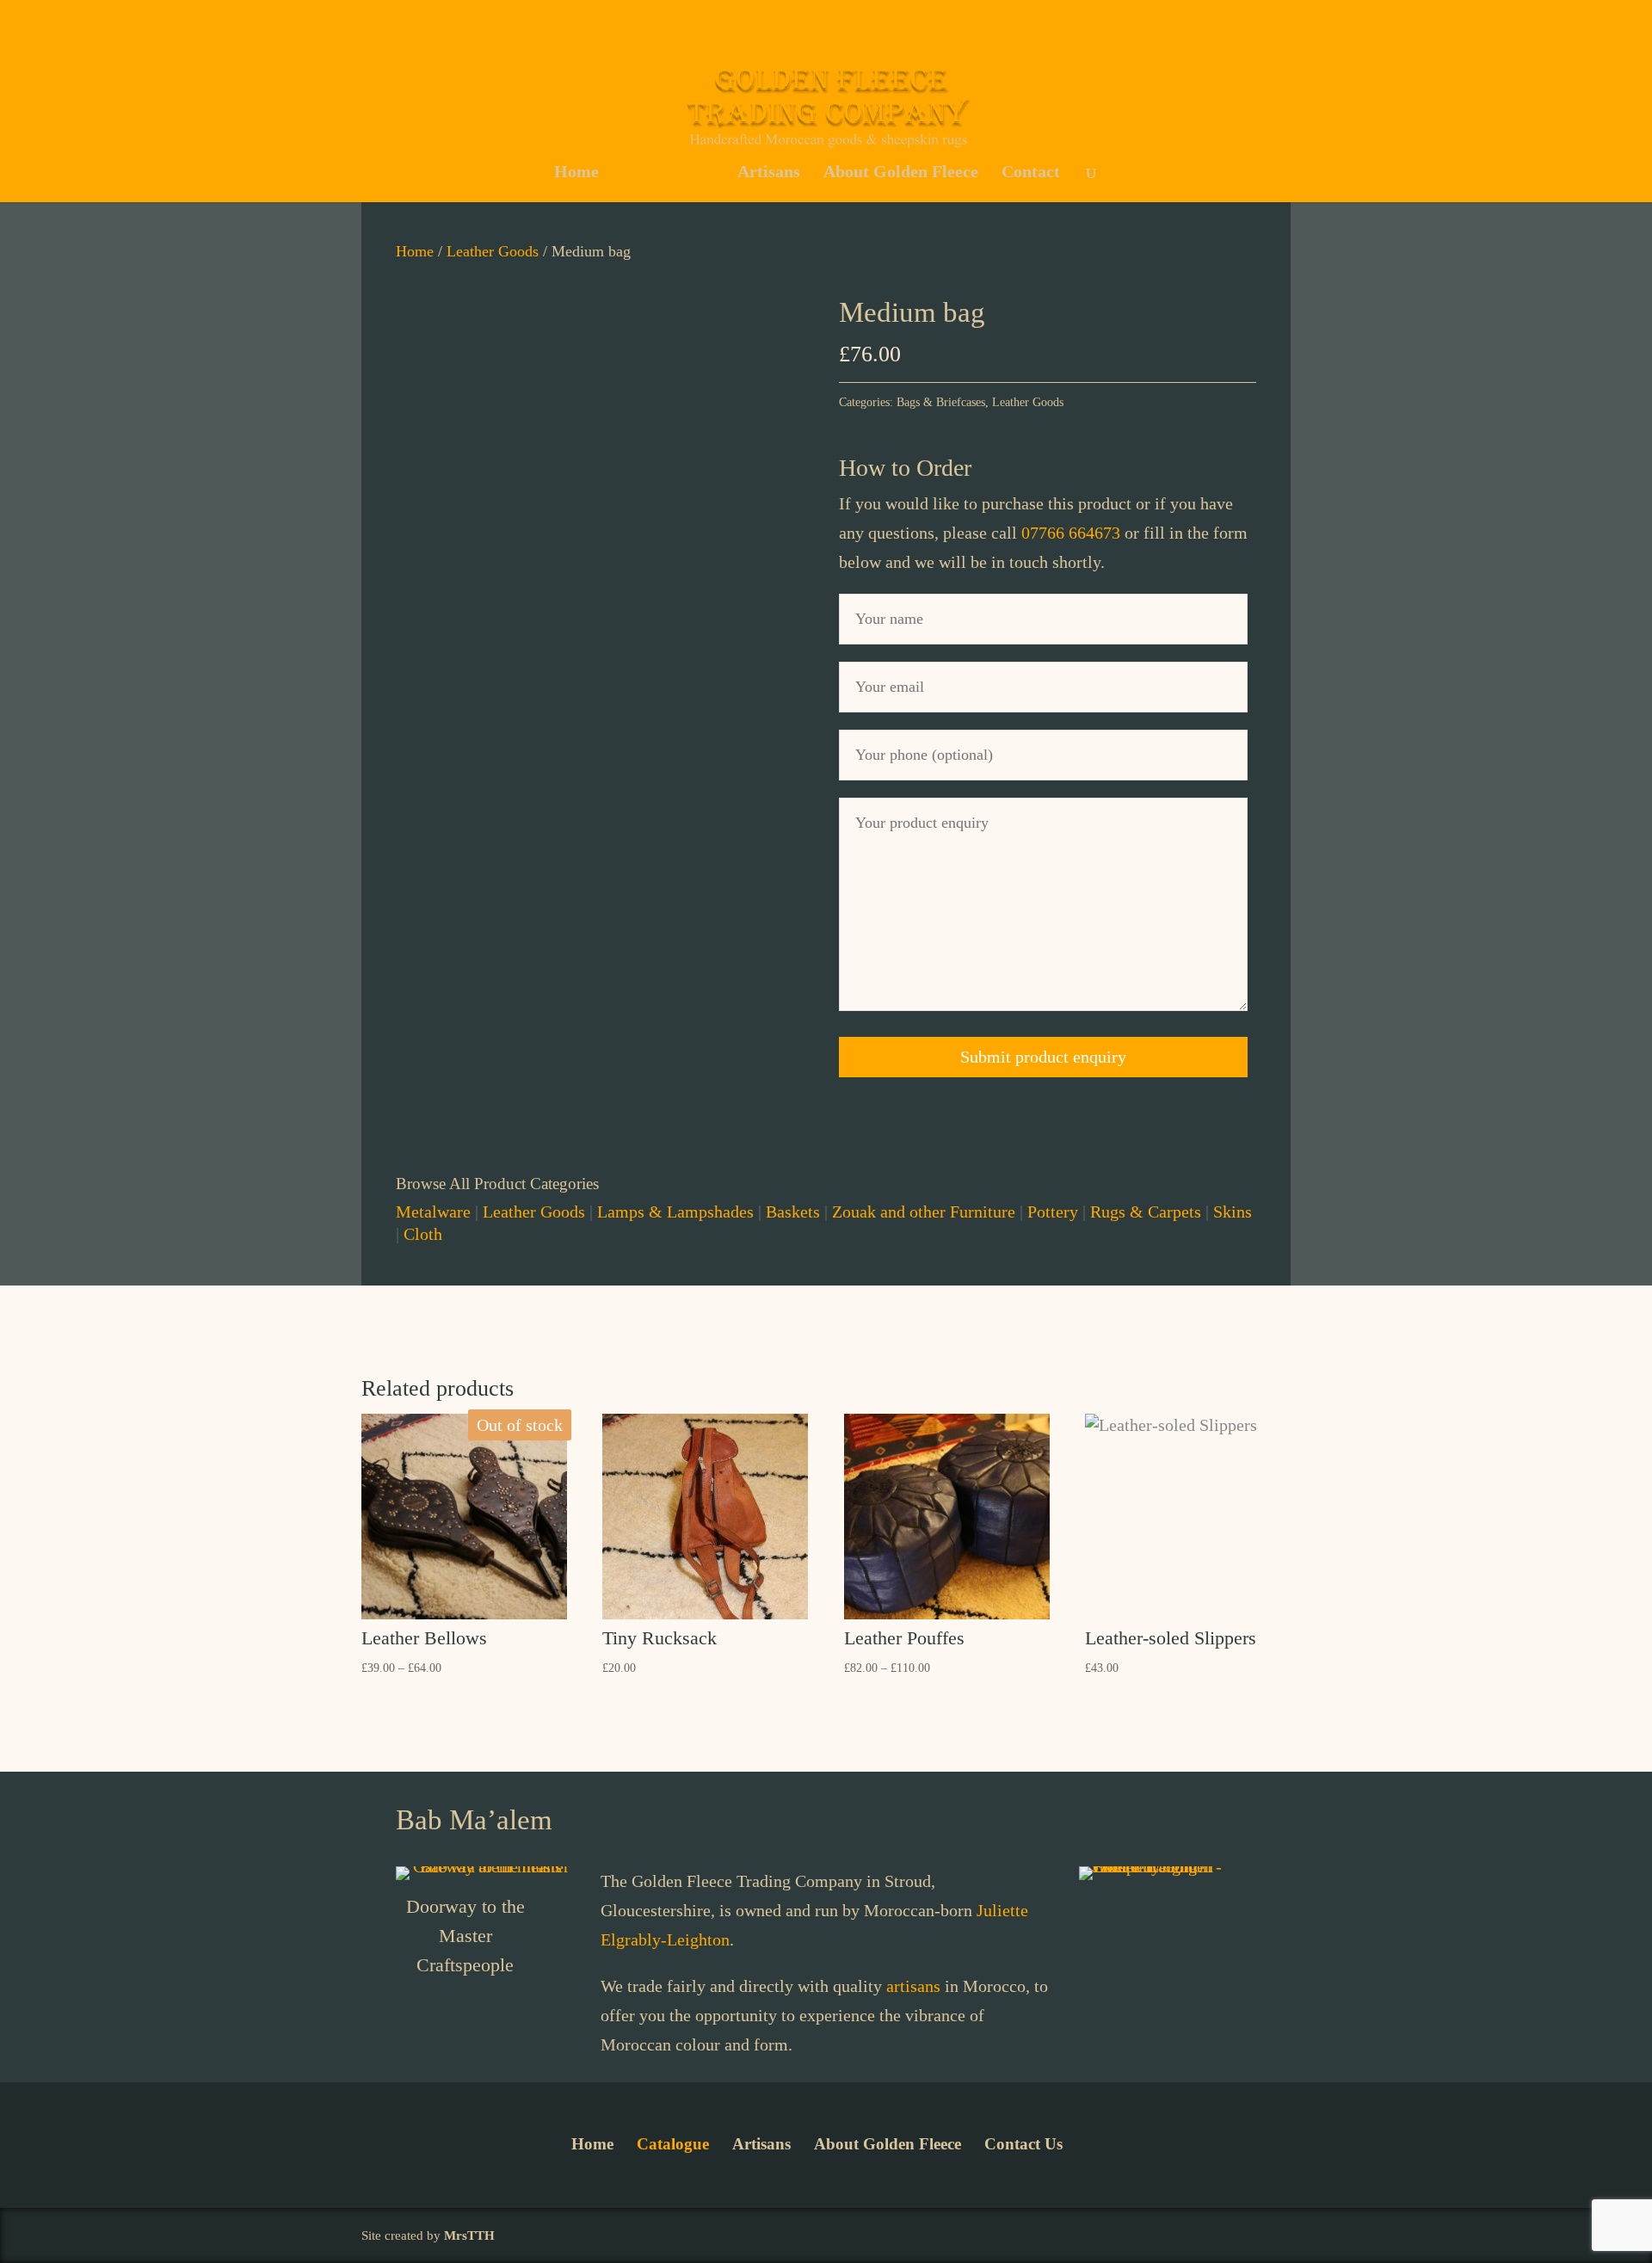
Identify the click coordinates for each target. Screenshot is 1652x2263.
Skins (1233, 1212)
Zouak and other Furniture (924, 1212)
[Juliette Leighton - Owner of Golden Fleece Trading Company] (1168, 1866)
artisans (913, 1986)
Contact (1031, 171)
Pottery (1053, 1212)
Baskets (793, 1212)
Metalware (433, 1212)
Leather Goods (493, 251)
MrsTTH (469, 2235)
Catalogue (660, 171)
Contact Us (1023, 2144)
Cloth (423, 1234)
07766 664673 (1071, 533)
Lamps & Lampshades (675, 1212)
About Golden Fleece (901, 171)
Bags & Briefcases (941, 402)
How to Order (905, 468)
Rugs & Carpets (1146, 1212)
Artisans (769, 171)
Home (576, 171)
